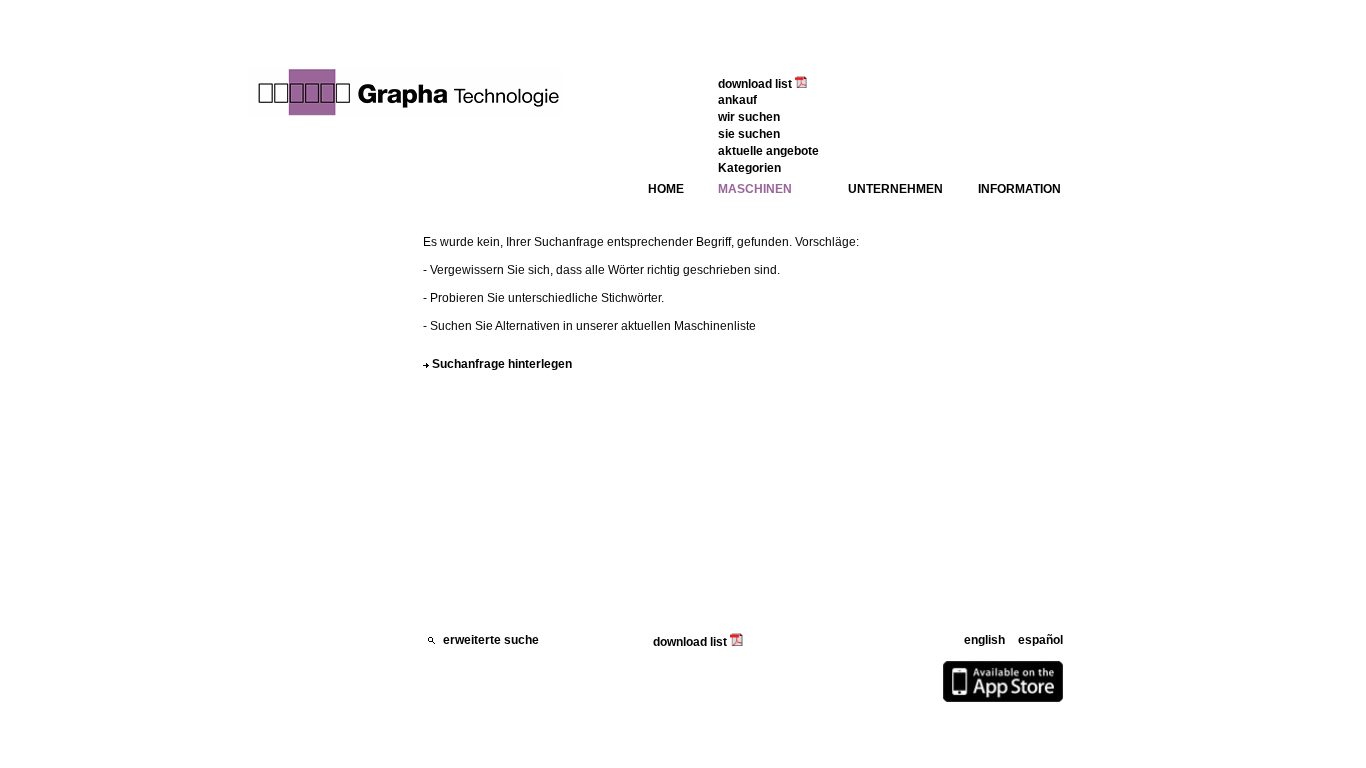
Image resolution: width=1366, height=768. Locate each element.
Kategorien (749, 168)
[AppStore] (1003, 698)
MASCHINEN (755, 189)
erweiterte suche (489, 640)
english (984, 640)
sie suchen (749, 134)
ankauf (737, 100)
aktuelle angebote (768, 151)
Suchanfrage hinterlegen (502, 364)
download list (756, 84)
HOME (666, 189)
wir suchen (749, 117)
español (1040, 640)
